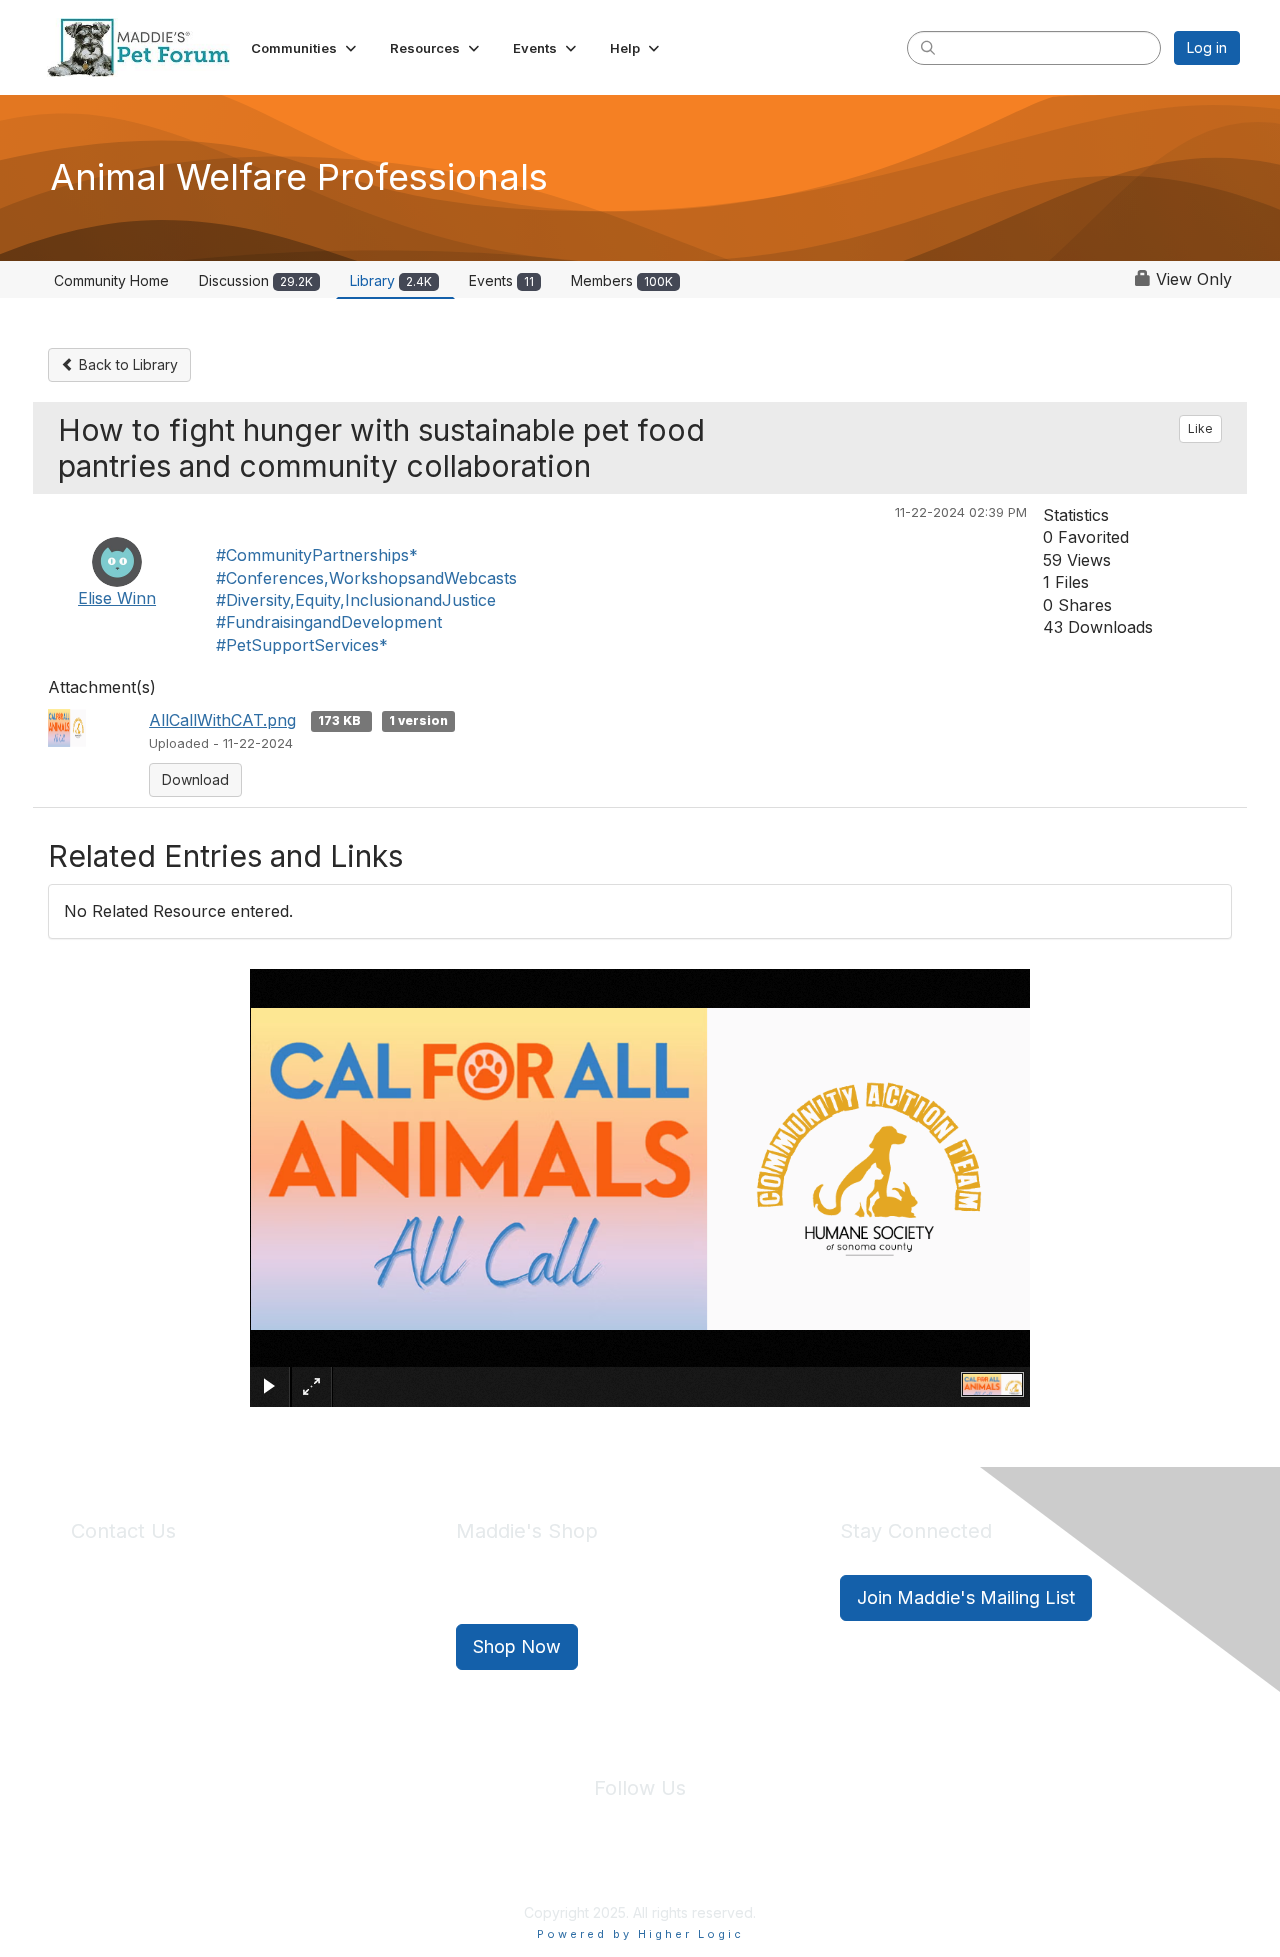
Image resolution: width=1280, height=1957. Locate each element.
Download (195, 779)
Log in (1207, 47)
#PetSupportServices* (302, 645)
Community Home (111, 280)
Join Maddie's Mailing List (966, 1597)
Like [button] (1200, 428)
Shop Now (517, 1646)
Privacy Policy (579, 1867)
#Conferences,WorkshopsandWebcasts (366, 578)
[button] (305, 48)
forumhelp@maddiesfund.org (212, 1633)
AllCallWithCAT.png (222, 720)
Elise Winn (117, 598)
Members (622, 280)
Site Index (483, 1867)
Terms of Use (683, 1867)
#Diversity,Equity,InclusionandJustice (356, 600)
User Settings (787, 1867)
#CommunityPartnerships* (317, 555)
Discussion (256, 280)
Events (501, 280)
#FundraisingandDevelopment (329, 622)
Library (391, 280)
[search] (928, 47)
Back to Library (126, 364)
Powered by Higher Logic (640, 1934)
